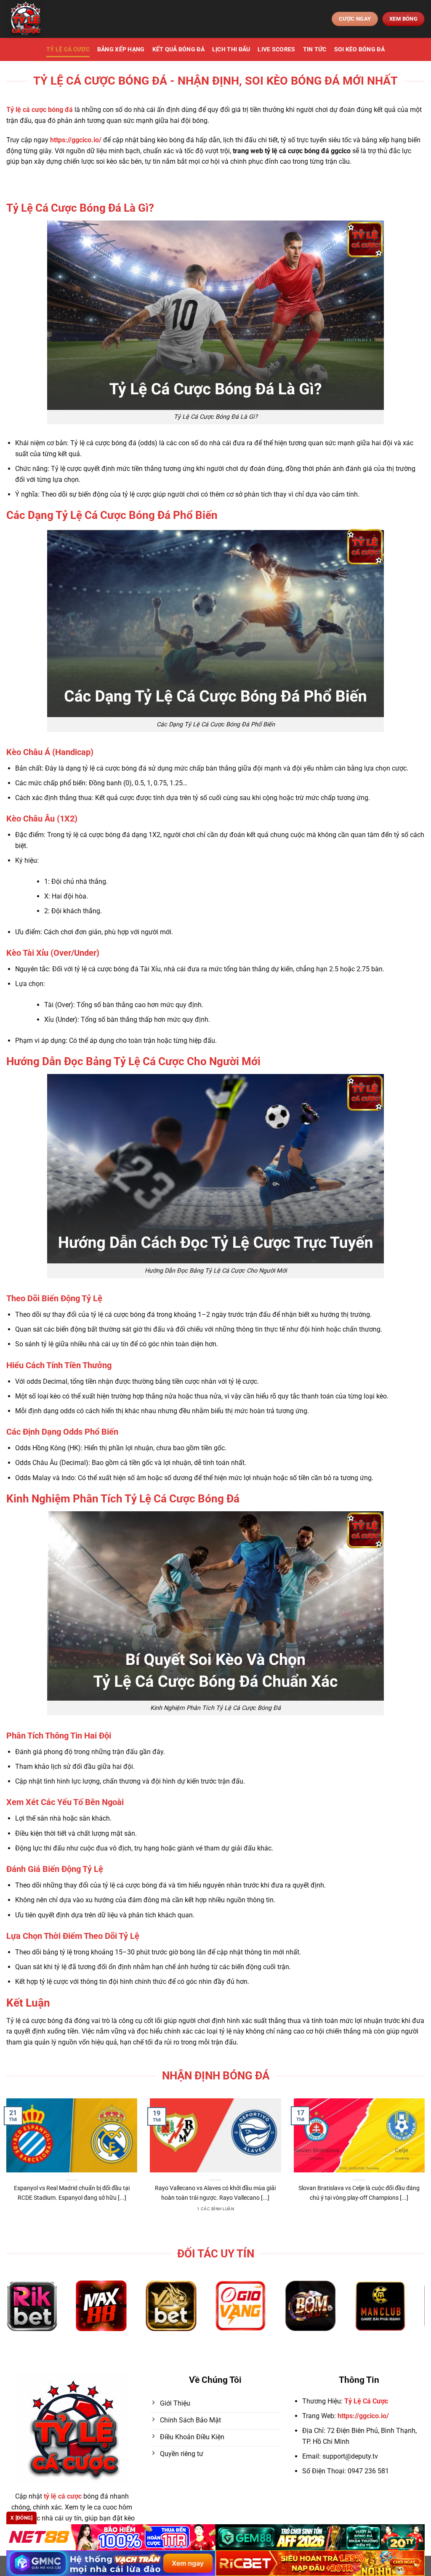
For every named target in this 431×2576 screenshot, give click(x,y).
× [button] (351, 1153)
